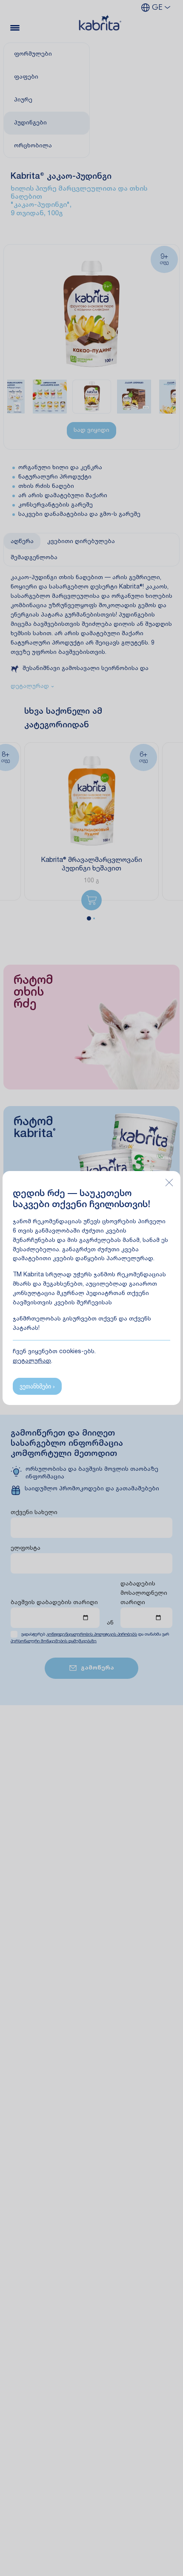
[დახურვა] (169, 1182)
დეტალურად (32, 1361)
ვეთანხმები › (37, 1386)
